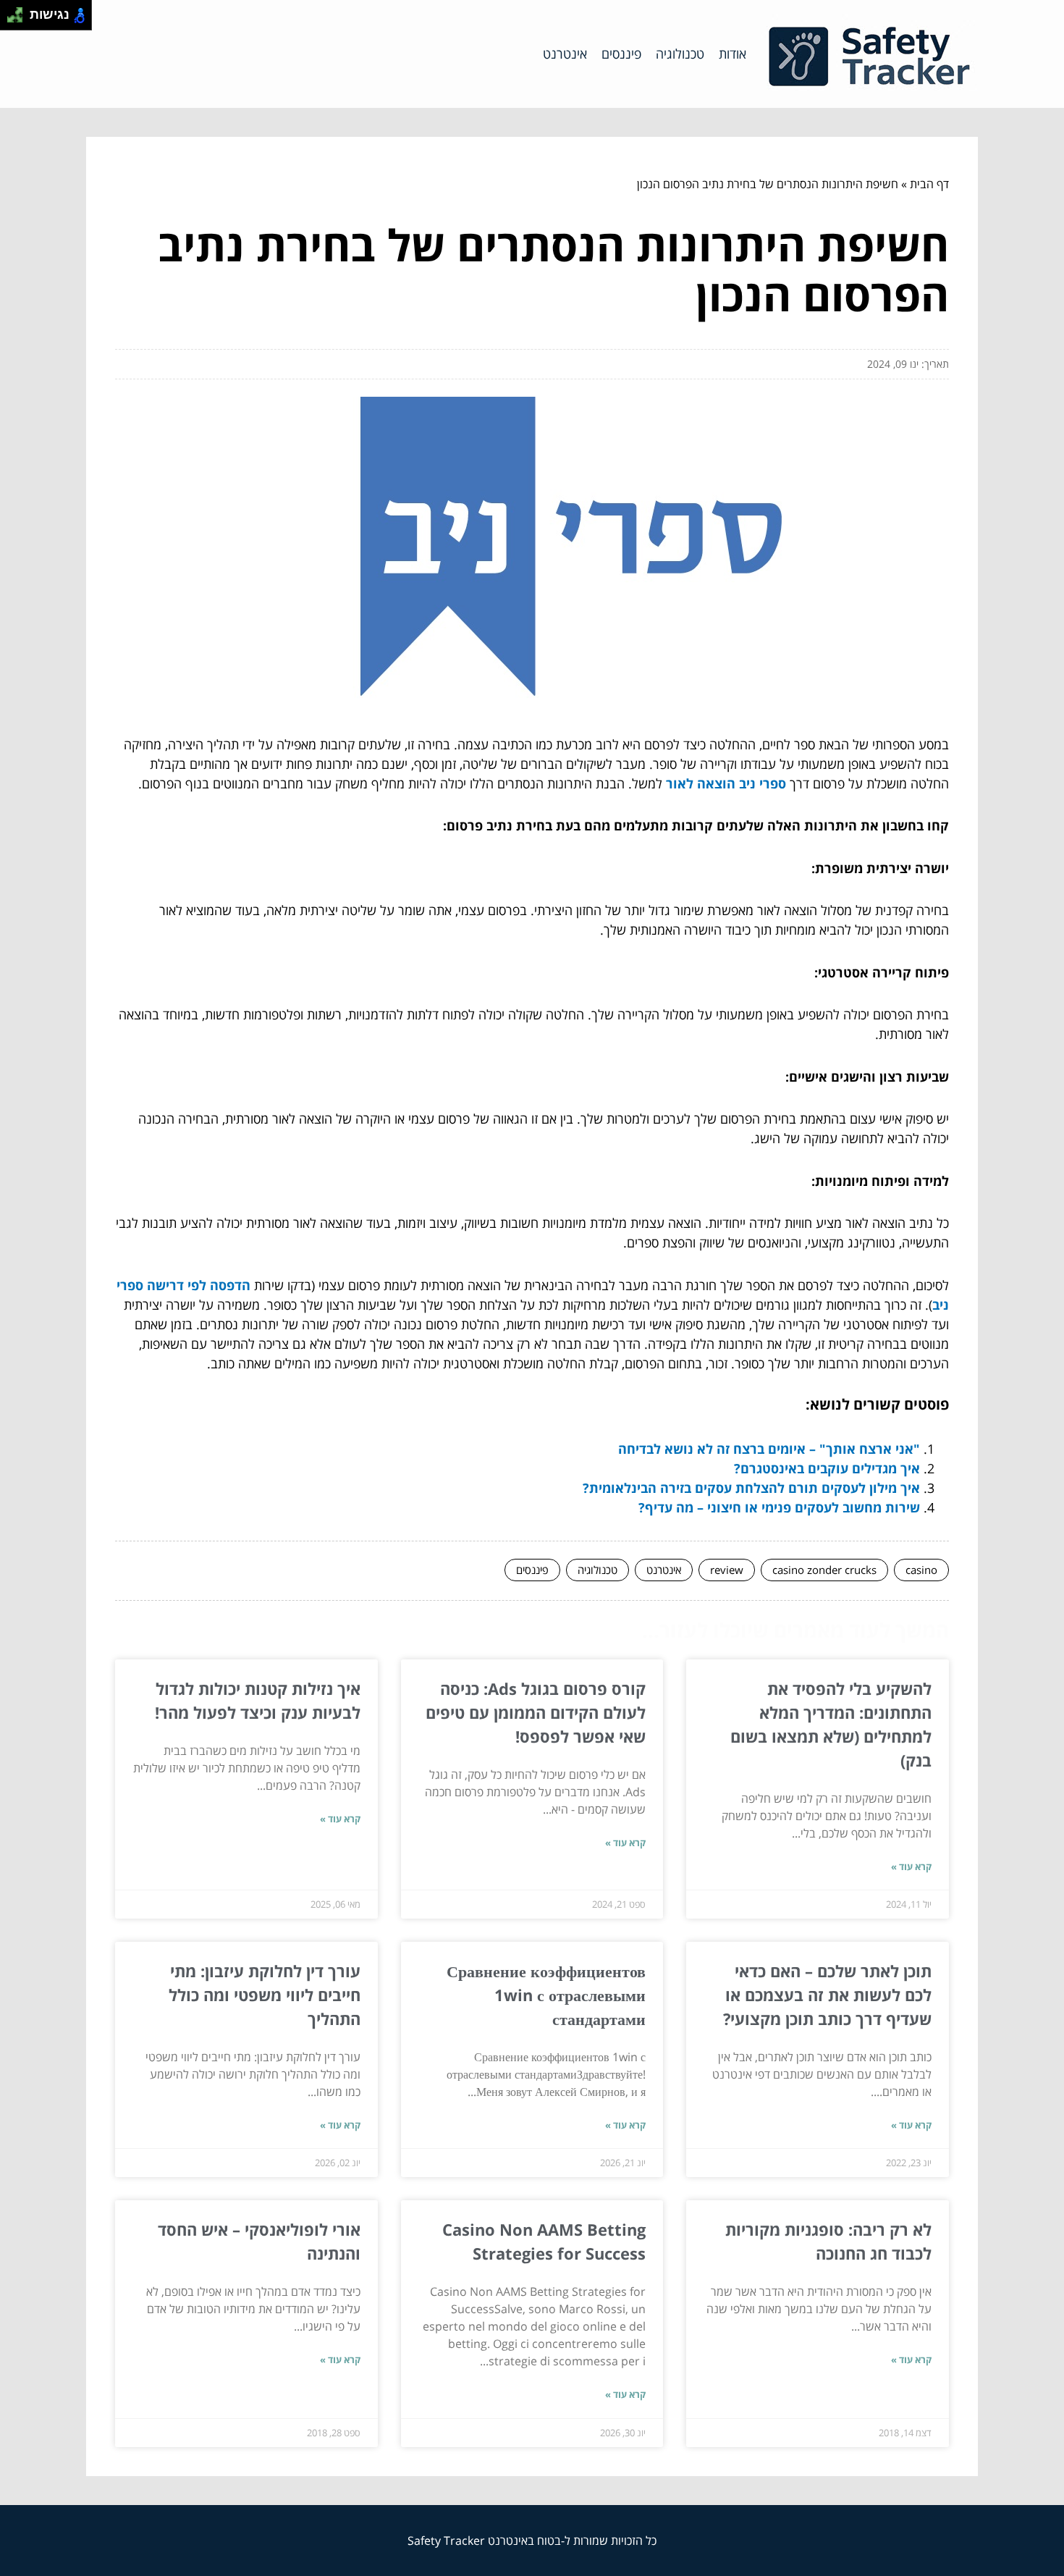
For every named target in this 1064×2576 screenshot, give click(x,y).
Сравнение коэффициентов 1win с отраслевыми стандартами (546, 1995)
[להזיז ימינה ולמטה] (19, 19)
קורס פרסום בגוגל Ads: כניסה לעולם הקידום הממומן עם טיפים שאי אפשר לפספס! (536, 1712)
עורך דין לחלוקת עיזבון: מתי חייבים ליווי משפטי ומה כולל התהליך (265, 1995)
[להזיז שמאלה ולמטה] (11, 19)
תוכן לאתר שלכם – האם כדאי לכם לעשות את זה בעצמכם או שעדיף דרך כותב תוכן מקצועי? (827, 1995)
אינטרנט (565, 54)
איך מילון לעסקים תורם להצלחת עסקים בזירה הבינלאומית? (751, 1488)
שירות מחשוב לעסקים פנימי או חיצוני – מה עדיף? (779, 1507)
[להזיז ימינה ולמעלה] (19, 11)
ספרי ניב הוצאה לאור (726, 783)
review (727, 1570)
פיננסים (621, 54)
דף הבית (929, 184)
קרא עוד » (911, 1866)
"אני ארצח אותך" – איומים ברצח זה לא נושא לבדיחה (769, 1449)
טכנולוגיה (680, 54)
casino (921, 1570)
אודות (732, 54)
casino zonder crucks (824, 1570)
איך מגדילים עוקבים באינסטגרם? (827, 1468)
